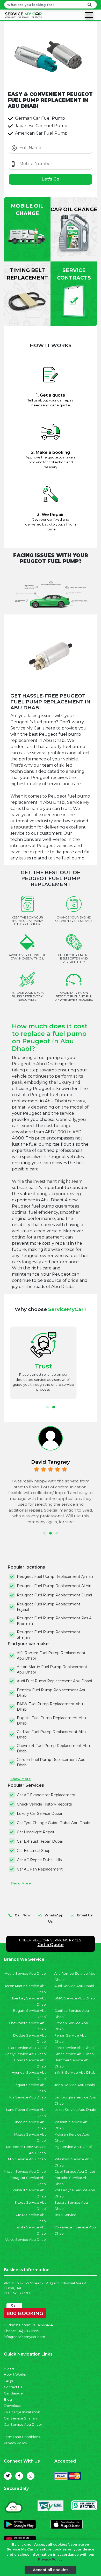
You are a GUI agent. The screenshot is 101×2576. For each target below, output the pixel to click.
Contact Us (13, 2387)
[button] (47, 1407)
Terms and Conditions (22, 2437)
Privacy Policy (15, 2443)
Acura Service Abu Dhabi (26, 1974)
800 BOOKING (25, 2312)
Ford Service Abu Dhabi (74, 2048)
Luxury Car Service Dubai (39, 1814)
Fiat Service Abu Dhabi (27, 2048)
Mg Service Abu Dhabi (73, 2147)
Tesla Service (65, 2215)
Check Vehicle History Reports (44, 1804)
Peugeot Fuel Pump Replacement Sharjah (49, 1635)
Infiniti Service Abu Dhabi (75, 2073)
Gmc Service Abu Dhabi (74, 2054)
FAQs (8, 2381)
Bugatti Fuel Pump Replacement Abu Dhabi (51, 1721)
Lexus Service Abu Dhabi (75, 2110)
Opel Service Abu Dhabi (75, 2172)
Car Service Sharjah (20, 2418)
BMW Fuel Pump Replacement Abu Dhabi (50, 1707)
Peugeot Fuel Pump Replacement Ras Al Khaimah (55, 1621)
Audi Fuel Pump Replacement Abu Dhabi (54, 1681)
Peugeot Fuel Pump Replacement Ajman (55, 1577)
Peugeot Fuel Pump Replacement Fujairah (49, 1607)
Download (13, 2406)
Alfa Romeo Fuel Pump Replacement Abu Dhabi (51, 1656)
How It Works (15, 2374)
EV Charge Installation (22, 2412)
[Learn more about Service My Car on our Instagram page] (31, 2476)
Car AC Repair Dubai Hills (39, 1860)
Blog (8, 2399)
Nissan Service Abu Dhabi (25, 2172)
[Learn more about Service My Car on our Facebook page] (19, 2476)
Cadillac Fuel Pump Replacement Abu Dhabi (51, 1734)
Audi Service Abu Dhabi (74, 1986)
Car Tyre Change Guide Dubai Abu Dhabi (53, 1823)
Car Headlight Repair (36, 1832)
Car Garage (13, 2393)
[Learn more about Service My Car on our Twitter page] (8, 2476)
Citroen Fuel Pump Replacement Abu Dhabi (51, 1762)
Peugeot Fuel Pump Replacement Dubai (54, 1595)
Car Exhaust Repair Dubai (40, 1841)
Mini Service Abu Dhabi (27, 2159)
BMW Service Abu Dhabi (75, 1998)
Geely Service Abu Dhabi (26, 2054)
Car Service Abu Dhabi (23, 2425)
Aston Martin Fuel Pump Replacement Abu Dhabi (52, 1670)
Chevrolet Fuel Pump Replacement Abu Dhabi (53, 1748)
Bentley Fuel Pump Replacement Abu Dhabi (52, 1693)
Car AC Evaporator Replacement (46, 1795)
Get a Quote (51, 1945)
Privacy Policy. (51, 2559)
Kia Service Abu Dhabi (28, 2097)
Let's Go (51, 179)
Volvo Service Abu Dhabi (26, 2240)
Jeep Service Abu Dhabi (75, 2085)
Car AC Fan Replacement (40, 1869)
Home (9, 2368)
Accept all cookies (51, 2570)
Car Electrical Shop (34, 1851)
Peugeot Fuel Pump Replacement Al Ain (54, 1586)
